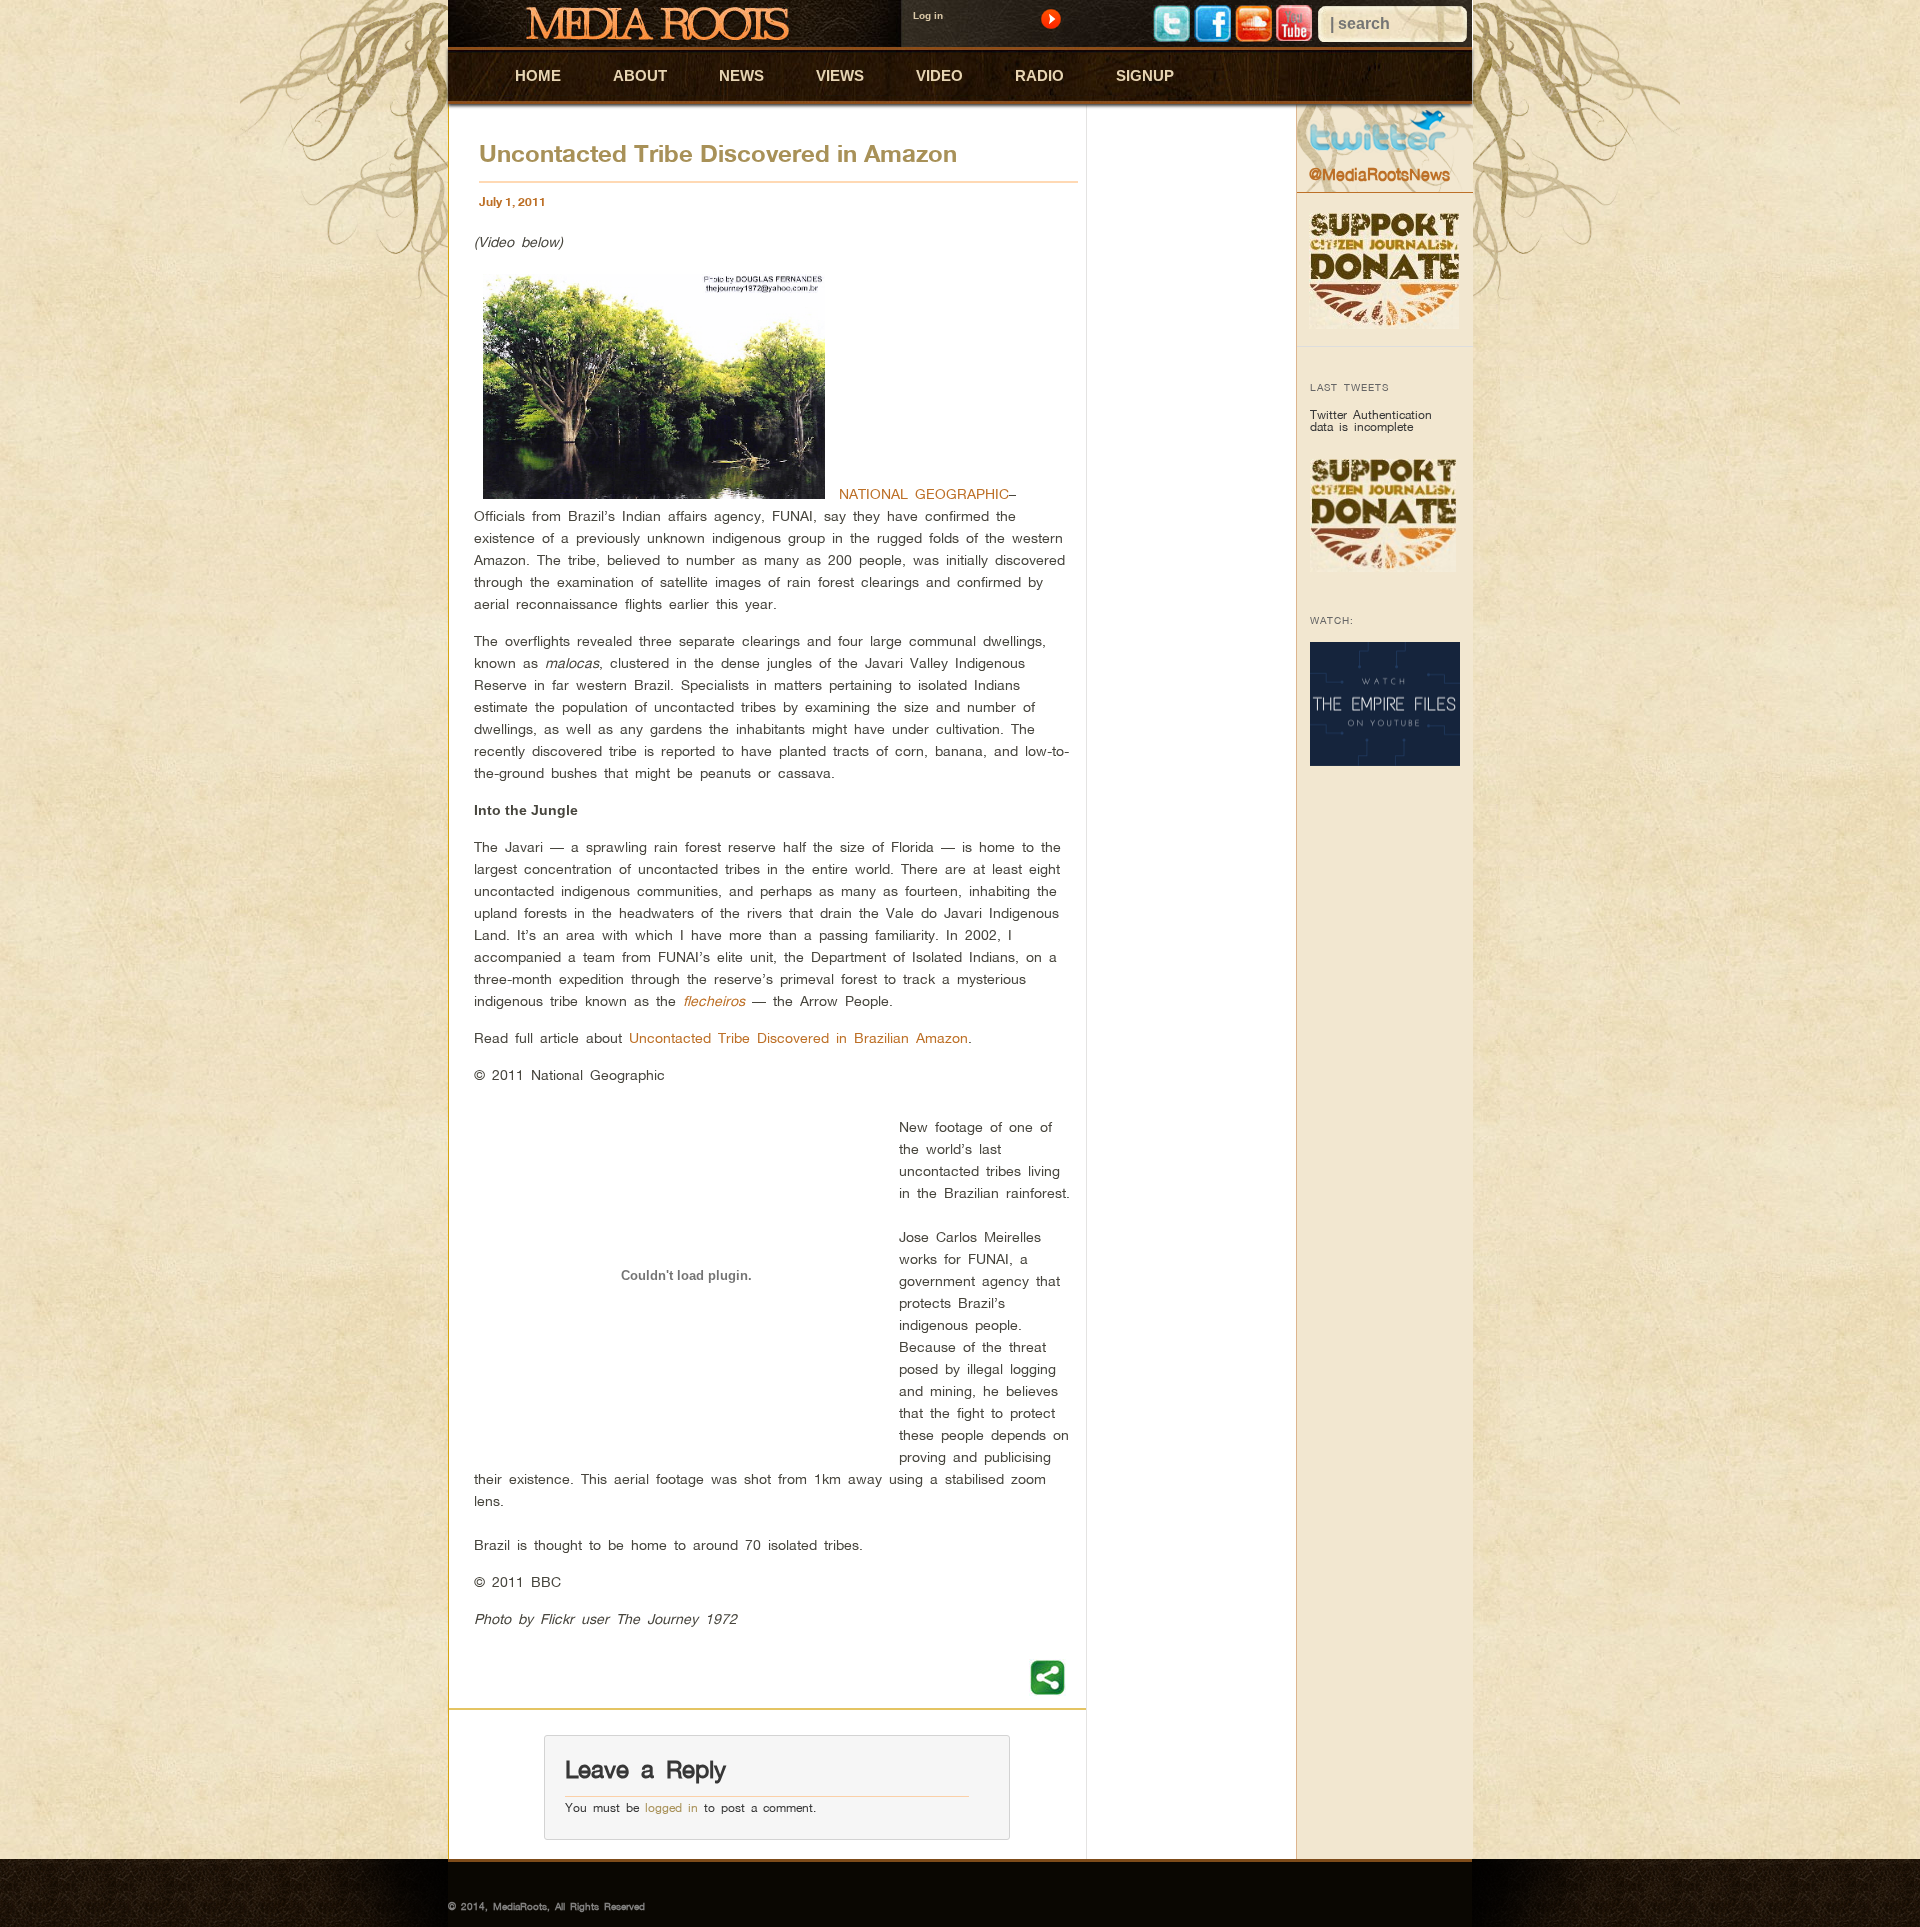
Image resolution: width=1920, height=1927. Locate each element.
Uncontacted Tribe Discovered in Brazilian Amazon (798, 1037)
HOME (538, 75)
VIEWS (840, 75)
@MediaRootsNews (1379, 174)
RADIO (1039, 75)
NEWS (741, 75)
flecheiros (714, 1000)
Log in (928, 15)
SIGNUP (1145, 75)
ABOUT (640, 75)
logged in (671, 1807)
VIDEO (939, 75)
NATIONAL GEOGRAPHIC (924, 493)
